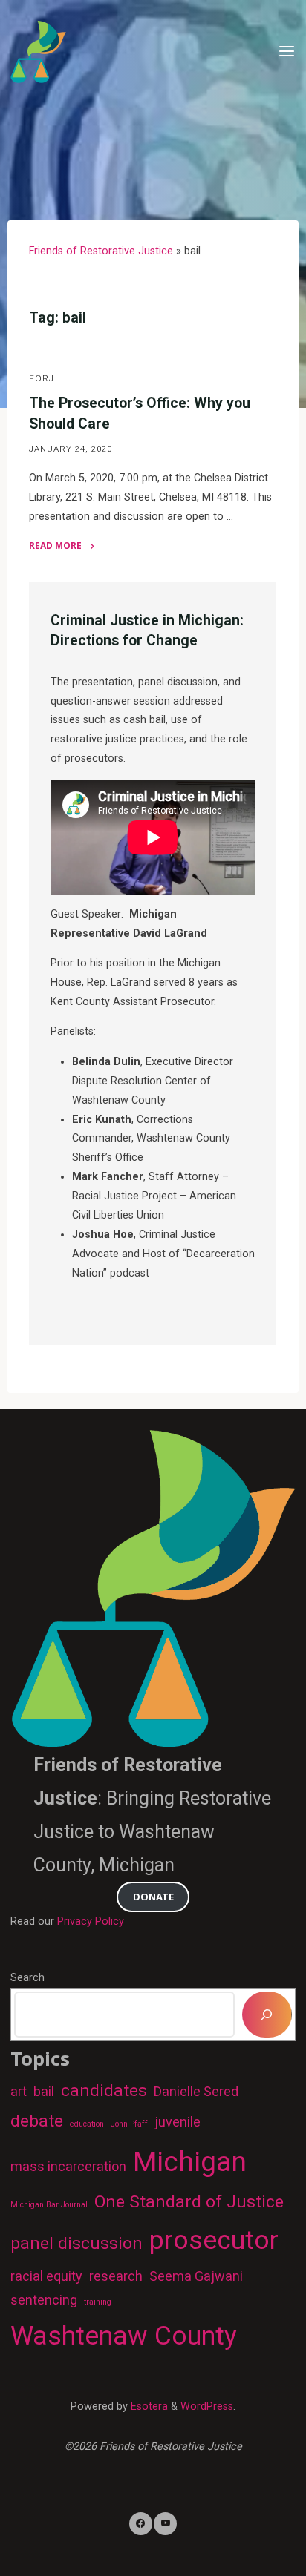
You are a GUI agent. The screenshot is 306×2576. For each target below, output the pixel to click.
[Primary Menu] (287, 52)
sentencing (44, 2300)
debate (37, 2121)
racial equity (46, 2276)
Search (27, 1978)
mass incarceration (68, 2166)
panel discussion (76, 2243)
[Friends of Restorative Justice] (38, 52)
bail (44, 2091)
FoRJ (42, 379)
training (98, 2302)
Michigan (190, 2161)
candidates (104, 2091)
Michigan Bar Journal (49, 2205)
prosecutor (214, 2240)
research (116, 2276)
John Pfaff (129, 2124)
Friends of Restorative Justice (101, 251)
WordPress (207, 2407)
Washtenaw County (124, 2336)
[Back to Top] (153, 2524)
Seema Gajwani (196, 2276)
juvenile (178, 2122)
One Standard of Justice (189, 2202)
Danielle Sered (196, 2091)
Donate (153, 1897)
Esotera (148, 2407)
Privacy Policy (91, 1921)
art (19, 2091)
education (87, 2124)
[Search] (267, 2015)
